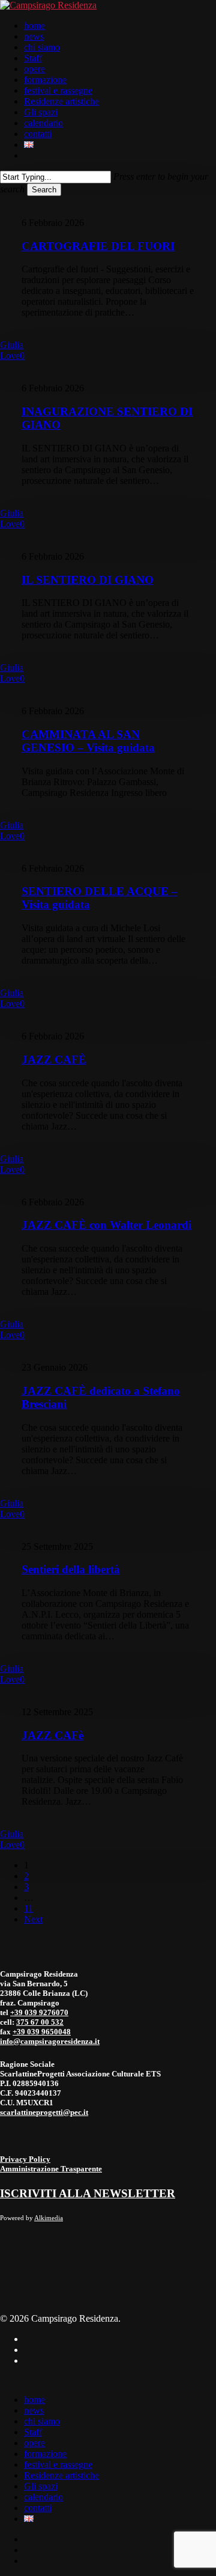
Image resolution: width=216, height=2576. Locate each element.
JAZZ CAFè (52, 1735)
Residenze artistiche (61, 2475)
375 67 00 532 (40, 2022)
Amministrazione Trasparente (51, 2169)
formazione (45, 2454)
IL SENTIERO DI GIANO (88, 580)
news (34, 2410)
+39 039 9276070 (39, 2012)
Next (33, 1919)
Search (44, 190)
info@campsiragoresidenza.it (50, 2041)
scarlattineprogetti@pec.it (44, 2112)
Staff (33, 2432)
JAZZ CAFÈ (54, 1060)
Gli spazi (41, 2486)
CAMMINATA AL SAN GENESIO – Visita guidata (88, 741)
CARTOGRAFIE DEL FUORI (98, 246)
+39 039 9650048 (42, 2032)
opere (34, 2443)
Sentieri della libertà (71, 1569)
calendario (43, 2497)
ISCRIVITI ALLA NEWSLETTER (88, 2193)
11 (28, 1908)
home (34, 2400)
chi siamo (42, 2421)
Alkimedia (49, 2218)
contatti (38, 2508)
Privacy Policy (25, 2159)
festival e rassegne (58, 2464)
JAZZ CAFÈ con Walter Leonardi (106, 1225)
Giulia (12, 345)
